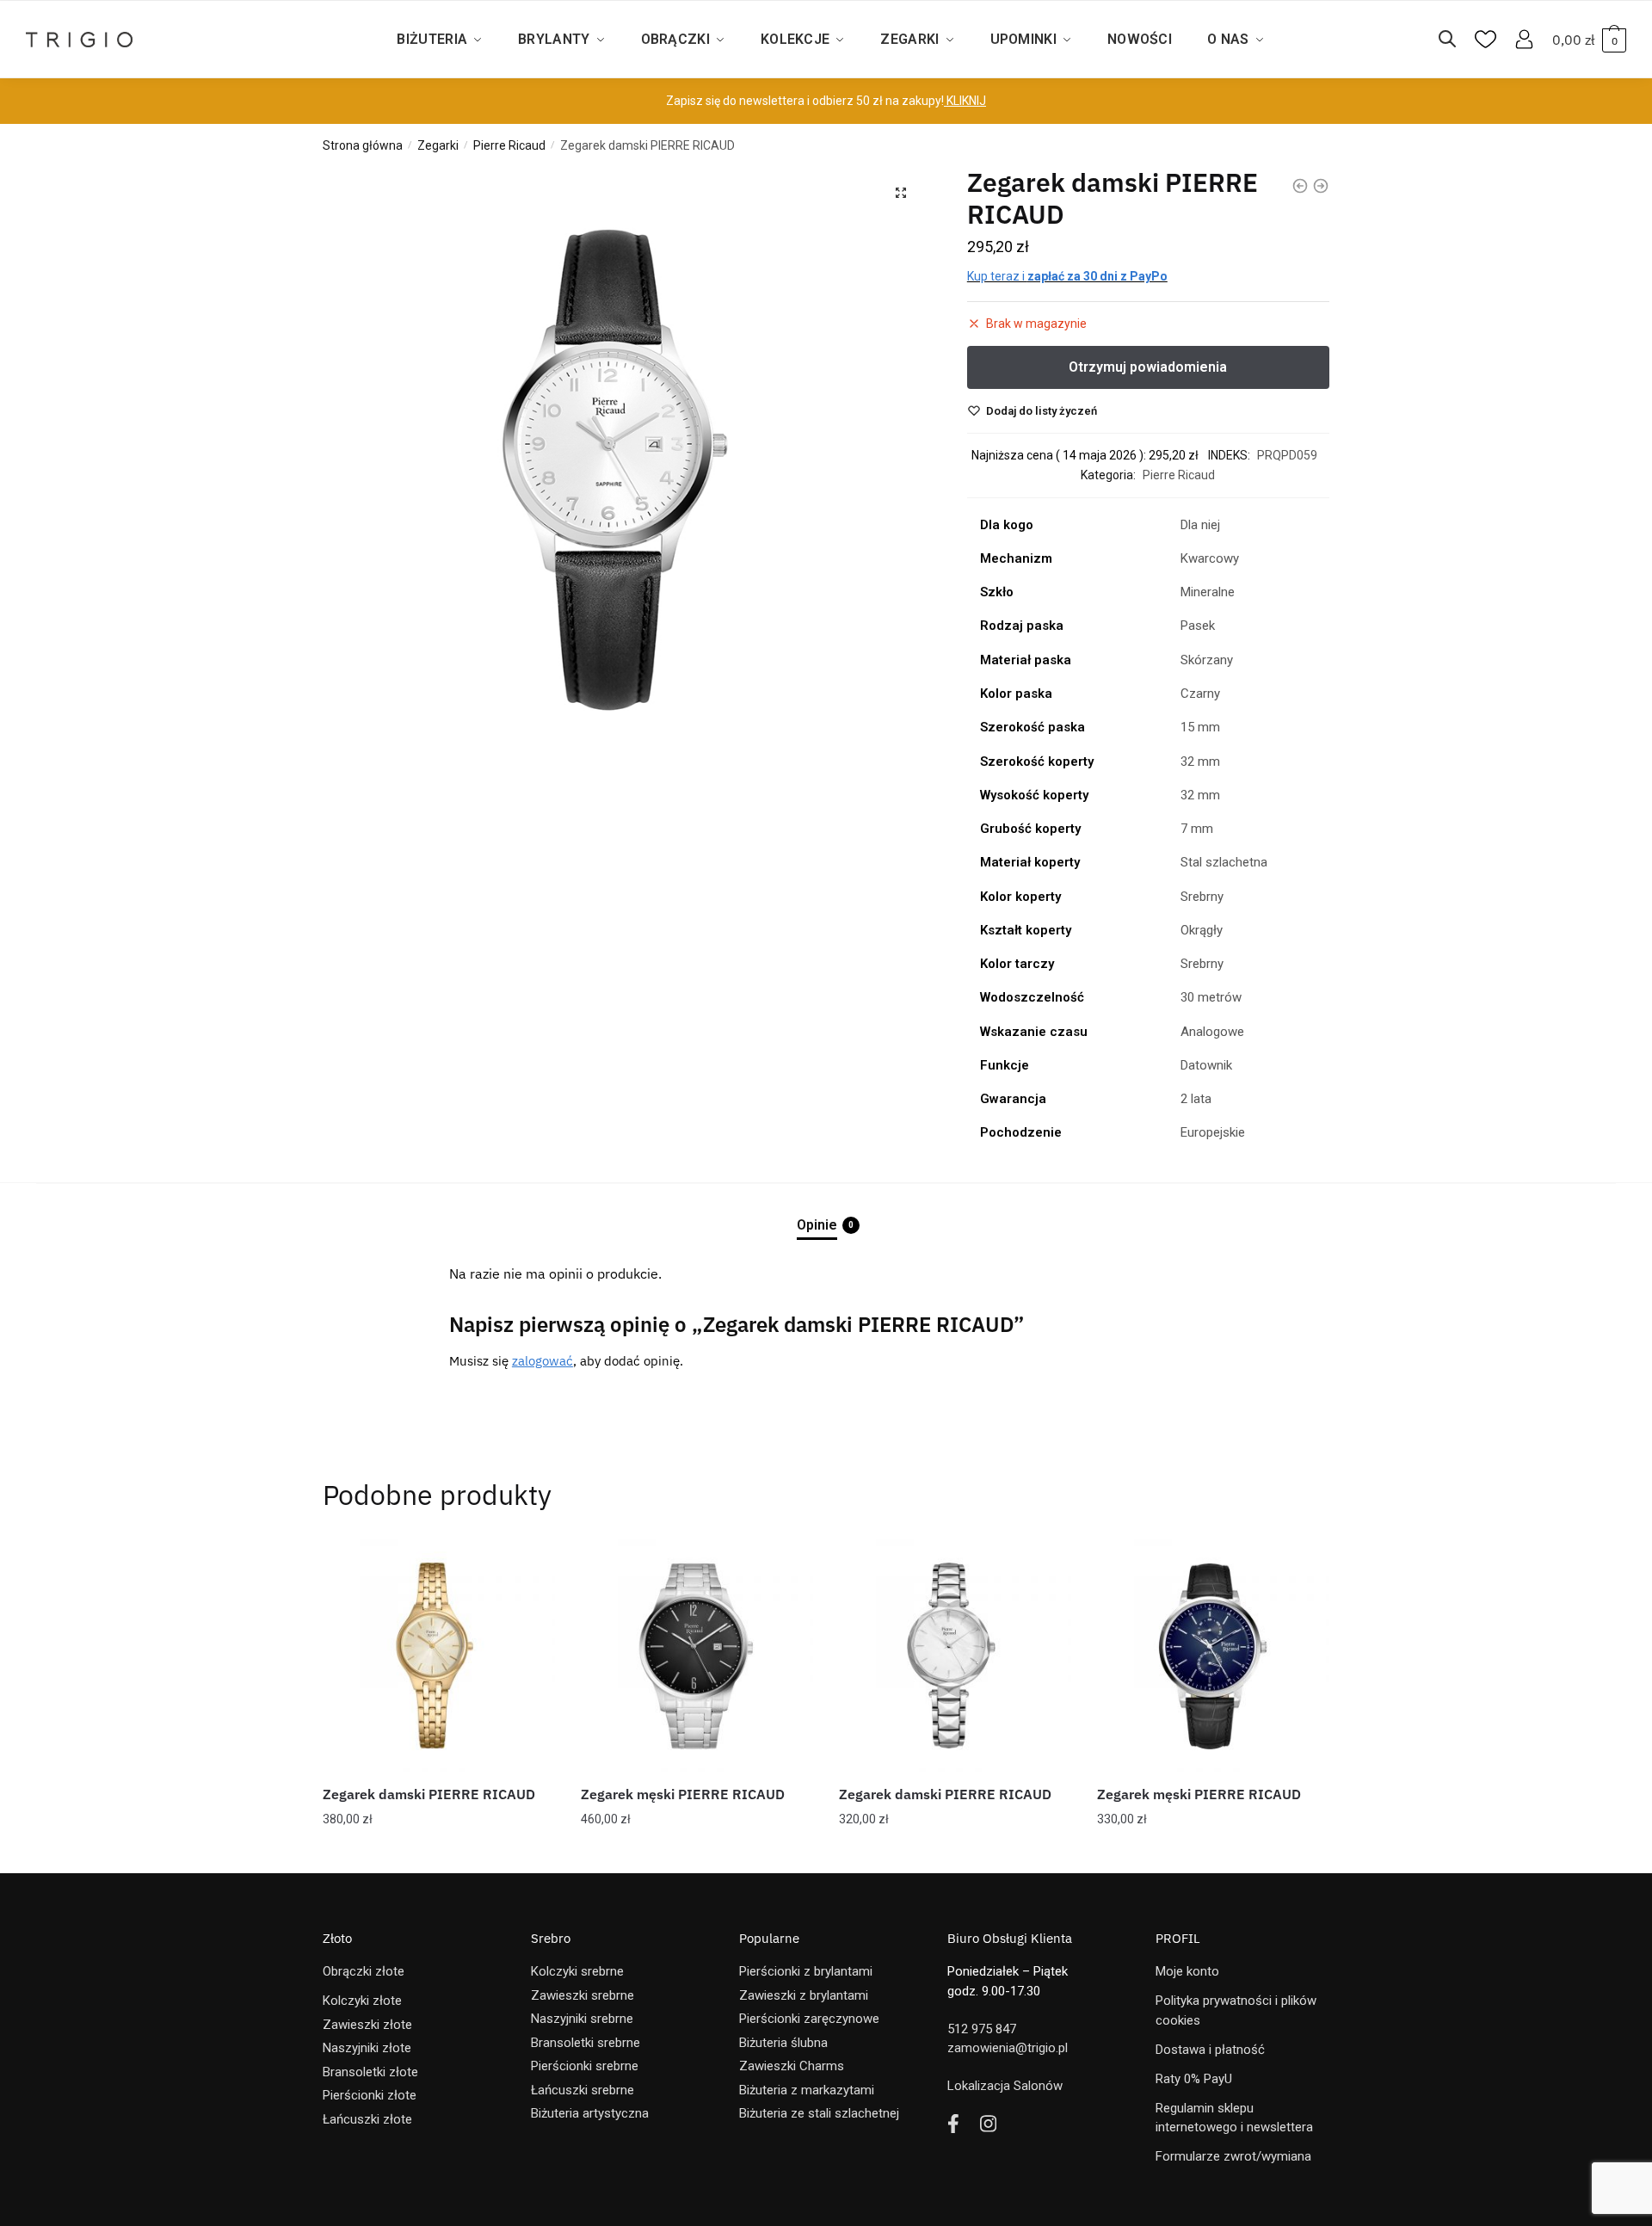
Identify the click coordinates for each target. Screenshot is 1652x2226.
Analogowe (1212, 1032)
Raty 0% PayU (1194, 2079)
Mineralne (1208, 592)
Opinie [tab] (817, 1225)
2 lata (1196, 1099)
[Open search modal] (1456, 40)
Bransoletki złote (370, 2072)
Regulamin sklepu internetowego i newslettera (1234, 2118)
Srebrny (1202, 897)
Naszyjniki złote (367, 2048)
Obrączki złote (364, 1971)
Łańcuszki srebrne (583, 2090)
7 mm (1197, 829)
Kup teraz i (1067, 276)
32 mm (1200, 762)
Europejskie (1213, 1132)
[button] (901, 193)
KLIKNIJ (965, 101)
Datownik (1206, 1065)
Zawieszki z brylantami (804, 1995)
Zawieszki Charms (792, 2066)
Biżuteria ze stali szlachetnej (819, 2113)
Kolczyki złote (362, 2001)
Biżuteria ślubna (783, 2043)
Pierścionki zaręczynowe (809, 2019)
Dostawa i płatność (1210, 2050)
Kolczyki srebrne (577, 1971)
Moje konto (1187, 1971)
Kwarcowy (1210, 558)
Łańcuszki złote (367, 2119)
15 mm (1200, 727)
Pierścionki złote (370, 2095)
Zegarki (438, 145)
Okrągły (1202, 930)
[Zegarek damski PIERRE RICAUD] (439, 1656)
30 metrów (1211, 997)
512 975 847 (982, 2029)
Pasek (1198, 626)
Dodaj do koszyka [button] (439, 1853)
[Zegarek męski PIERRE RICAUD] (697, 1656)
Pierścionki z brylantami (806, 1971)
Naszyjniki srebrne (582, 2019)
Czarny (1200, 694)
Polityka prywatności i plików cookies (1236, 2010)
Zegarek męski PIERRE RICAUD (683, 1794)
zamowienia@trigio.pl (1008, 2048)
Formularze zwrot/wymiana (1233, 2156)
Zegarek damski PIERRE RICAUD (429, 1794)
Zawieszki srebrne (583, 1995)
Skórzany (1207, 660)
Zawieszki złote (367, 2025)
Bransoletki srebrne (586, 2043)
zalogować (542, 1361)
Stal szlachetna (1224, 862)
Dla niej (1200, 525)
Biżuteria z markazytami (807, 2090)
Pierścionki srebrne (585, 2066)
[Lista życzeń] (529, 1565)
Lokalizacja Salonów (1005, 2086)
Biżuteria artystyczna (590, 2113)
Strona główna (363, 145)
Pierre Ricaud (509, 145)
